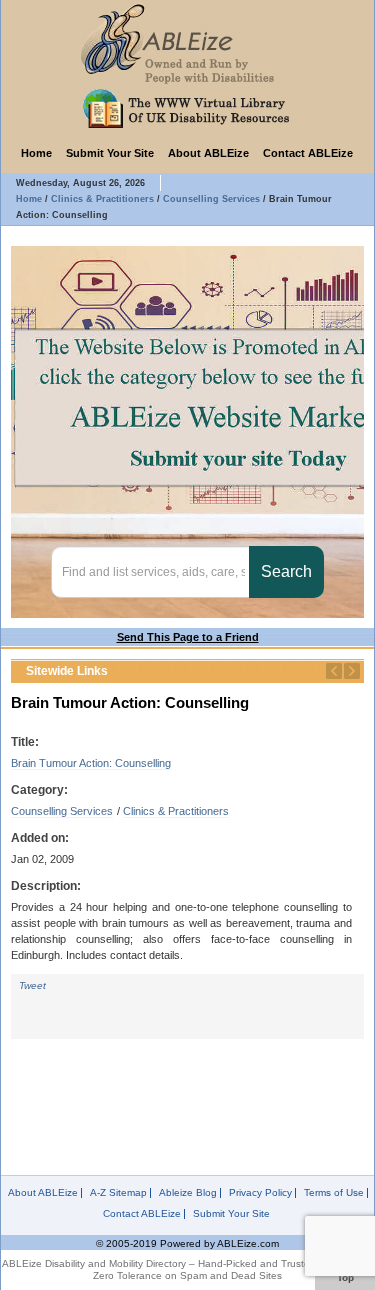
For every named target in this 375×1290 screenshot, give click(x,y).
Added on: (40, 838)
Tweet (32, 985)
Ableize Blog (188, 1193)
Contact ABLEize (308, 153)
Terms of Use (334, 1193)
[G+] (119, 1004)
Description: (46, 886)
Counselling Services (62, 811)
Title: (25, 742)
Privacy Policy (260, 1193)
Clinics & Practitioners (176, 811)
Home (36, 153)
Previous (334, 671)
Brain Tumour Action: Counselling (91, 763)
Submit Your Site (110, 153)
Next (352, 671)
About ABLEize (208, 153)
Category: (39, 790)
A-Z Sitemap (118, 1193)
